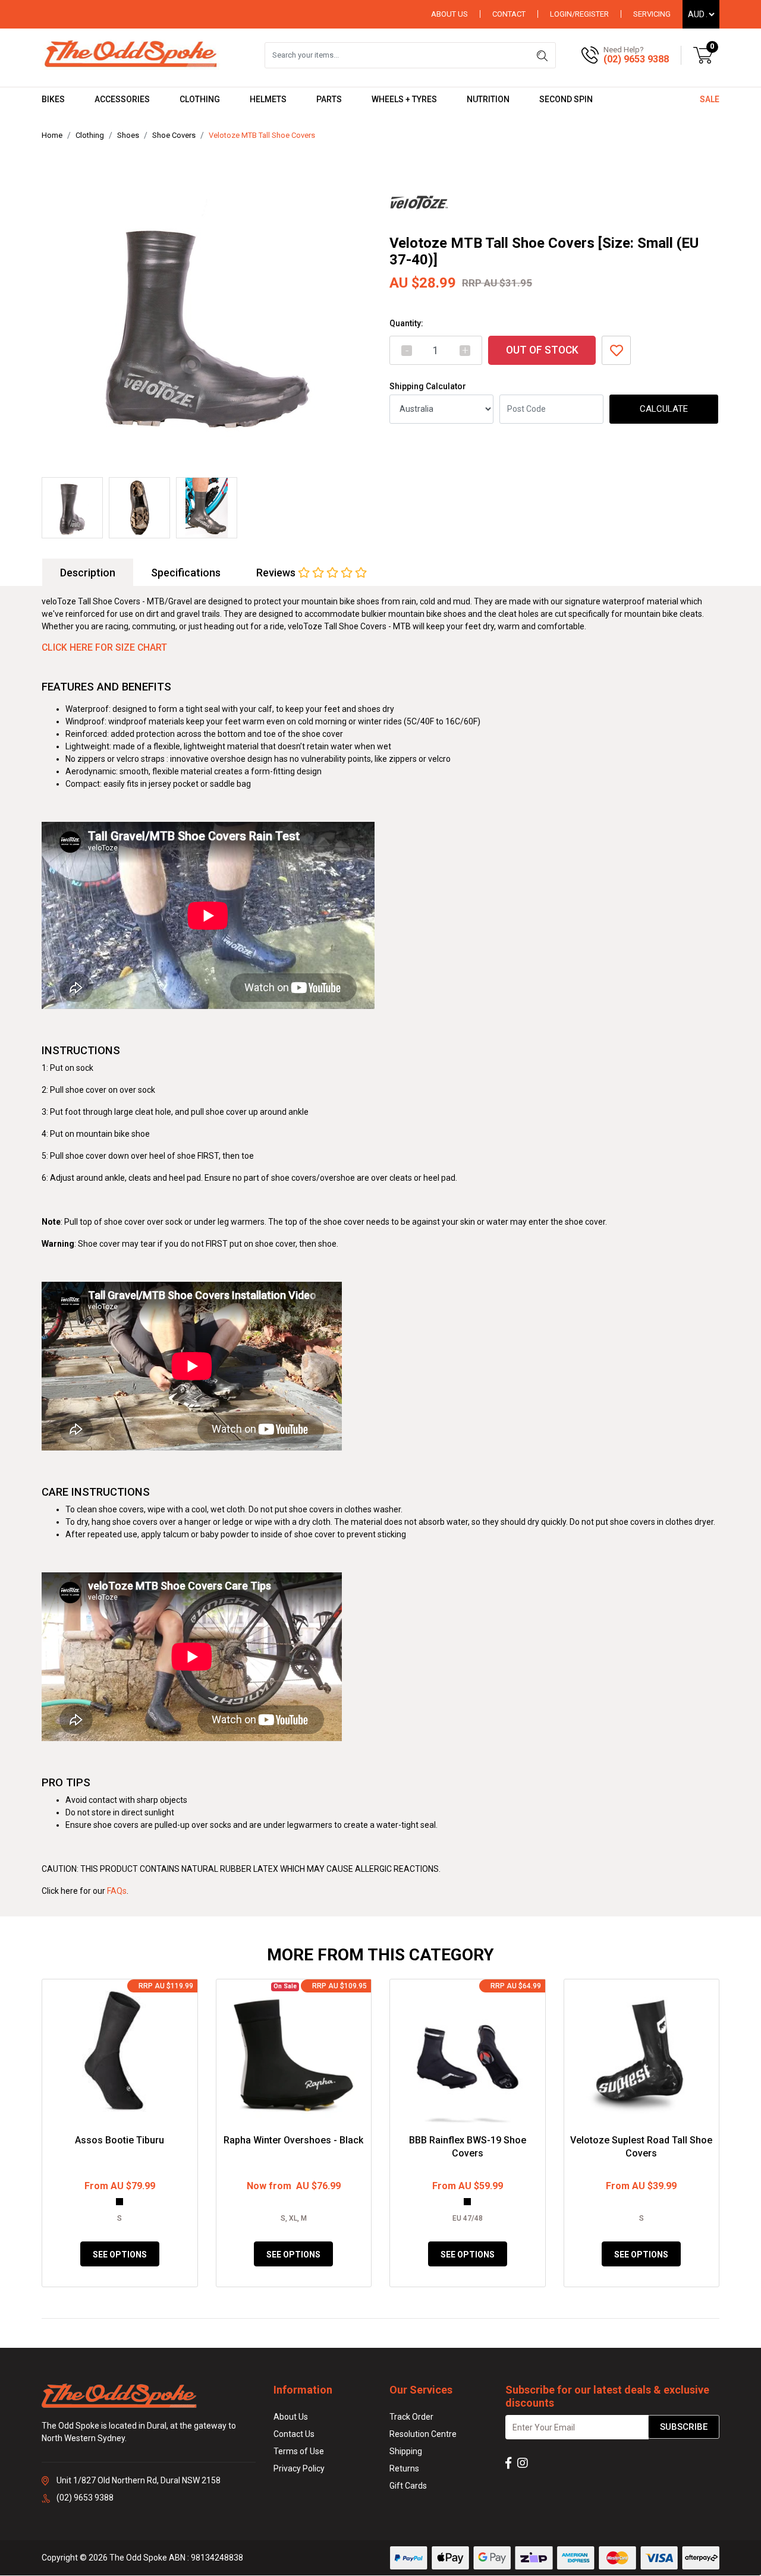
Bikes (53, 99)
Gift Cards (408, 2486)
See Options (120, 2255)
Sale (710, 99)
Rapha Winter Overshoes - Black (293, 2140)
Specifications (186, 573)
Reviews (277, 573)
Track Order (411, 2417)
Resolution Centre (423, 2434)
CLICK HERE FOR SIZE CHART (104, 647)
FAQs (117, 1891)
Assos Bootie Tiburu (120, 2140)
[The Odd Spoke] (131, 55)
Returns (404, 2468)
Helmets (268, 99)
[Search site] (542, 55)
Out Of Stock (542, 350)
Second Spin (566, 99)
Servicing (652, 14)
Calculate (664, 409)
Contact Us (294, 2434)
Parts (329, 99)
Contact (509, 14)
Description (88, 573)
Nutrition (488, 99)
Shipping (406, 2451)
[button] (616, 350)
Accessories (122, 99)
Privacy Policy (299, 2468)
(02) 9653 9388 (636, 59)
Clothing (200, 99)
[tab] (88, 573)
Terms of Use (299, 2451)
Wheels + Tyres (404, 99)
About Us (449, 14)
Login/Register (579, 14)
